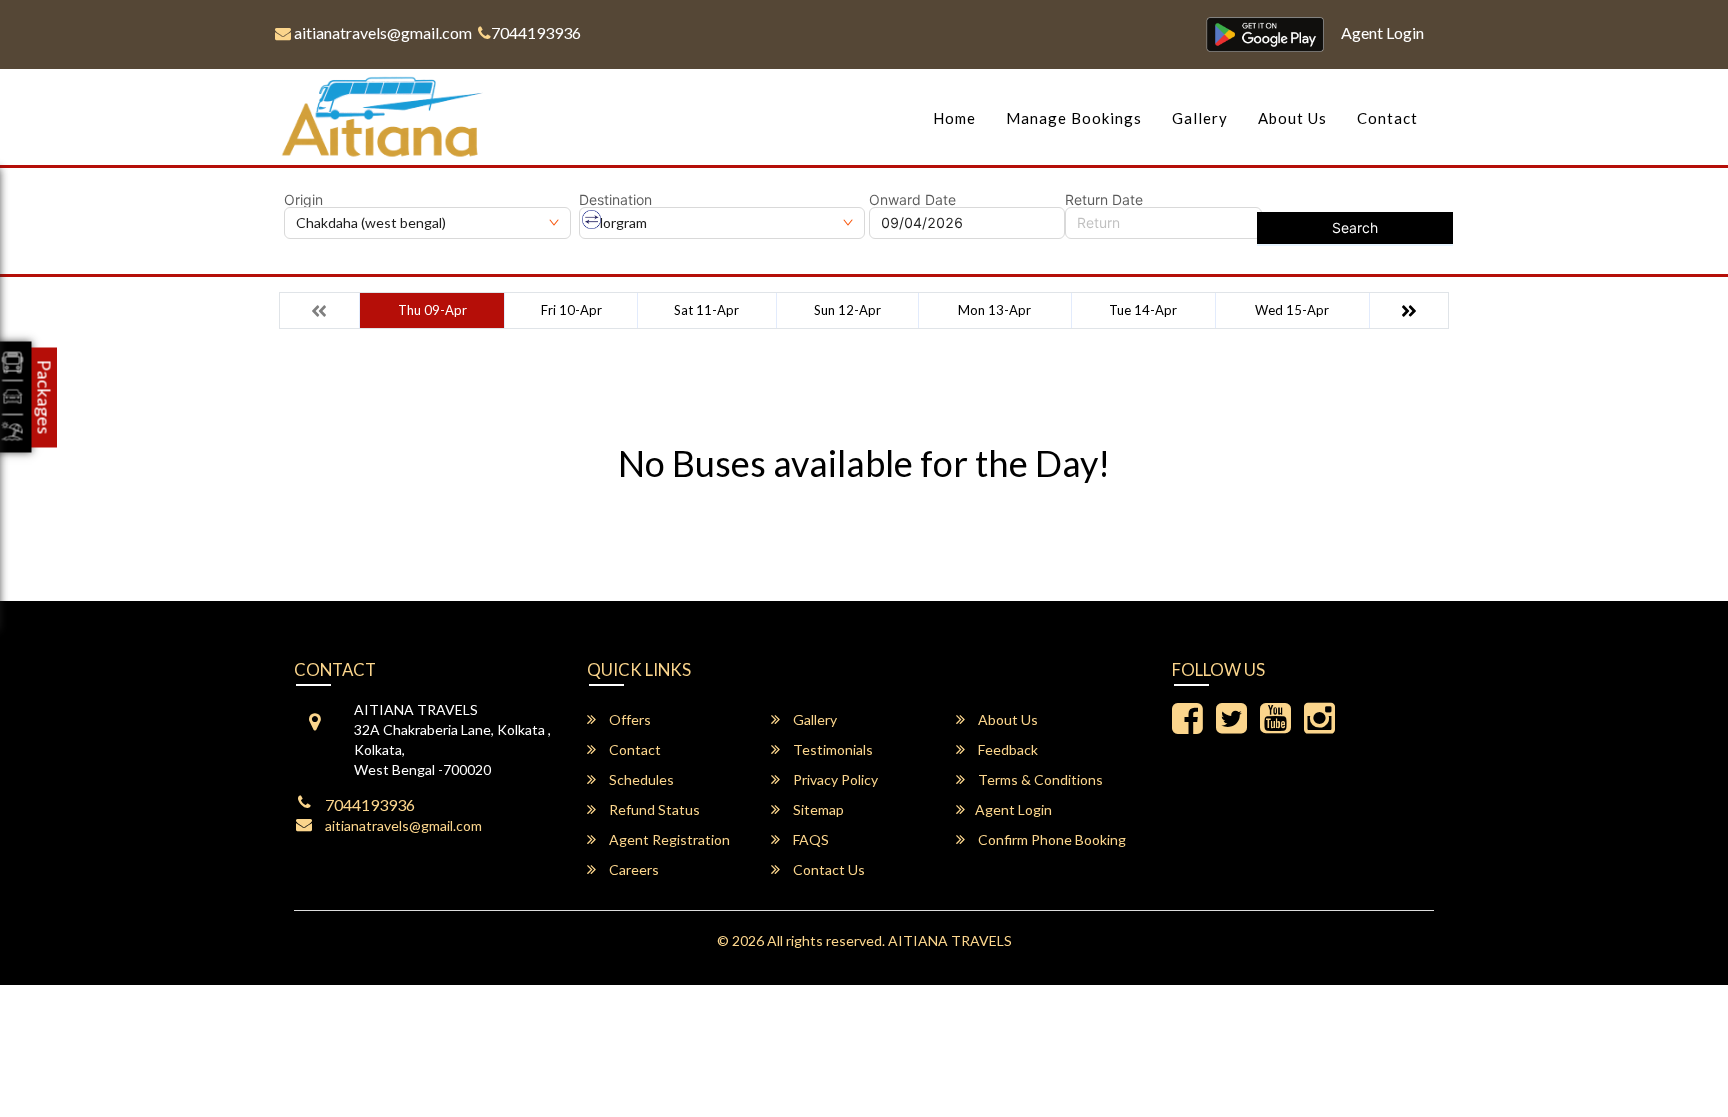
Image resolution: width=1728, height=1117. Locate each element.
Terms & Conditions (1039, 779)
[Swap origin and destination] (592, 220)
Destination (615, 200)
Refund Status (653, 809)
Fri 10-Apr (571, 310)
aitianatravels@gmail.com (381, 32)
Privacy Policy (834, 779)
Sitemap (817, 809)
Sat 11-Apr (706, 310)
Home (954, 118)
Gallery (1200, 118)
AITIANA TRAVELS (950, 940)
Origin (303, 200)
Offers (628, 719)
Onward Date (912, 200)
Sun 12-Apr (847, 310)
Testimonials (831, 749)
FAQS (809, 839)
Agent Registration (668, 839)
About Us (1292, 118)
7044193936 (536, 32)
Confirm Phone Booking (1050, 839)
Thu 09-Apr (432, 310)
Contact (1387, 118)
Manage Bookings (1074, 118)
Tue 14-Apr (1143, 310)
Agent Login (1382, 32)
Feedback (1006, 749)
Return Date (1104, 200)
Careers (632, 869)
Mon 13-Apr (994, 310)
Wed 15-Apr (1292, 310)
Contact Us (827, 869)
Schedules (640, 779)
